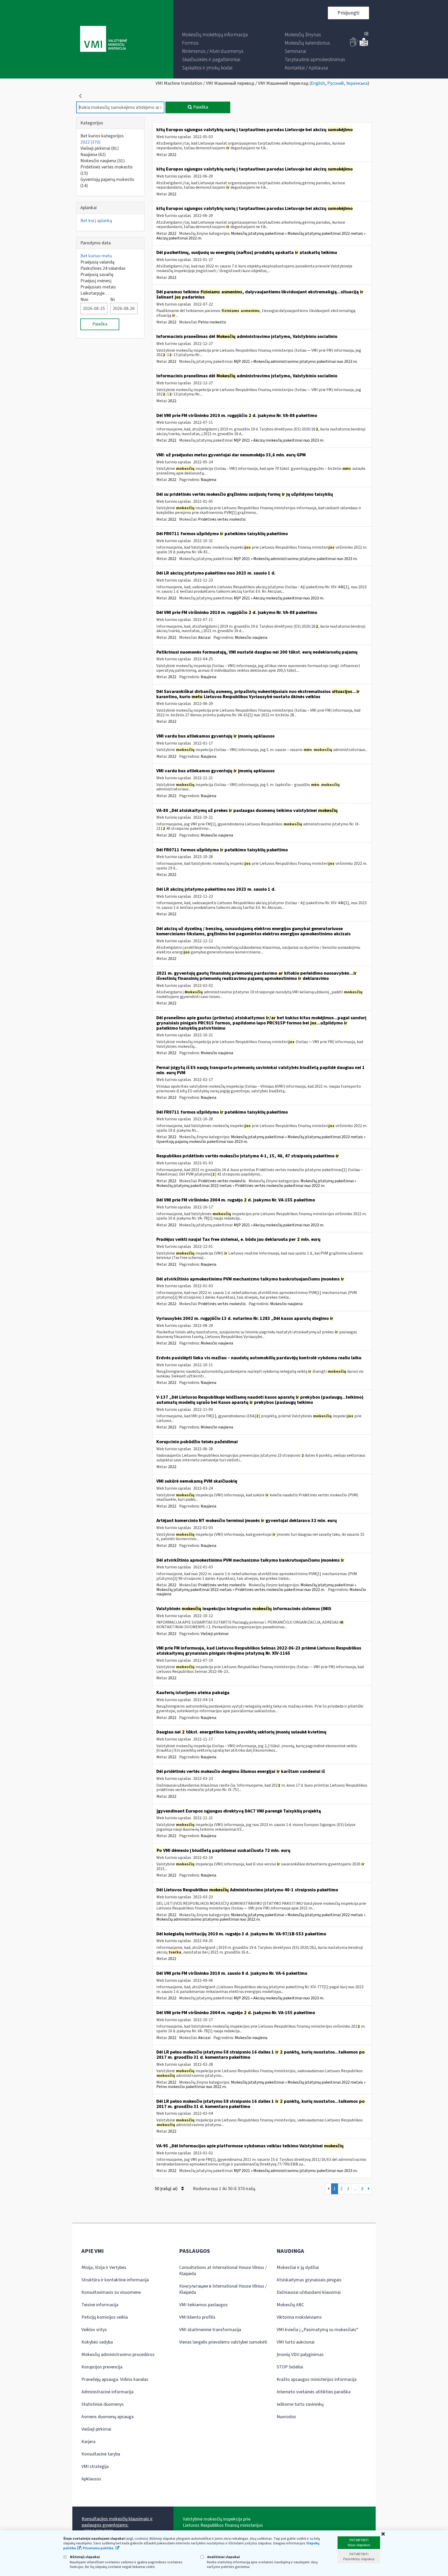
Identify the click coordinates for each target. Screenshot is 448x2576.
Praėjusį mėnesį (96, 281)
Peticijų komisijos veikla (105, 2317)
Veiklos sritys (94, 2330)
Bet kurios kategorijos (102, 136)
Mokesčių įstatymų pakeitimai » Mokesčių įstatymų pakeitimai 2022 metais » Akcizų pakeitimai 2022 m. (261, 236)
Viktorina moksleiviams (299, 2317)
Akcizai (204, 638)
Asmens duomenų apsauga (107, 2417)
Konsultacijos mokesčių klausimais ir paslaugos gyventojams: (117, 2522)
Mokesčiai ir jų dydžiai (298, 2267)
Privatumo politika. (99, 2548)
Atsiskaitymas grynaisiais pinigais (309, 2280)
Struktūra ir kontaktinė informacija (115, 2280)
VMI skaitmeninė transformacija (210, 2330)
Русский (335, 83)
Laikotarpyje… (95, 293)
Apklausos (91, 2479)
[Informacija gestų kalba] (354, 45)
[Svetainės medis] (366, 34)
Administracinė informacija (107, 2392)
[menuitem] (215, 35)
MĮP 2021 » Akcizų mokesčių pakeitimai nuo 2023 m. (279, 440)
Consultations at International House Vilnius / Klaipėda (223, 2271)
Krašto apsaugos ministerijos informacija (317, 2379)
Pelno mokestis (212, 322)
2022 (90, 142)
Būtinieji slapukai (85, 2557)
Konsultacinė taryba (101, 2454)
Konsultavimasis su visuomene (111, 2292)
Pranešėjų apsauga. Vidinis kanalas (115, 2379)
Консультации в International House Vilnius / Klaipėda (223, 2289)
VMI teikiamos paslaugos (203, 2305)
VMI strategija (95, 2467)
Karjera (88, 2442)
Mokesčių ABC (290, 2305)
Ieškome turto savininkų (300, 2404)
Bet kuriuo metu (96, 256)
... (355, 2189)
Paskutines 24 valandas (103, 268)
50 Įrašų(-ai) (167, 2189)
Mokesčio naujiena (103, 161)
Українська (357, 83)
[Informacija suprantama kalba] (364, 45)
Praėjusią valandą (97, 262)
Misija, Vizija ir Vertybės (104, 2267)
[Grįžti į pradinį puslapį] (80, 96)
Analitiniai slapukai (223, 2557)
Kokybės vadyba (97, 2342)
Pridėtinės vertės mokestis (107, 170)
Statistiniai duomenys (103, 2404)
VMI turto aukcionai (296, 2342)
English (318, 83)
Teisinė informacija (100, 2305)
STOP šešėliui (290, 2367)
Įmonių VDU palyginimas (300, 2355)
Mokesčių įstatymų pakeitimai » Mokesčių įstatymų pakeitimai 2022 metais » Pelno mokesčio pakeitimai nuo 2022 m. (261, 2085)
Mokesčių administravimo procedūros (118, 2355)
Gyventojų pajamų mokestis (107, 183)
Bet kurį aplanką (96, 221)
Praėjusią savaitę (97, 275)
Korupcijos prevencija (102, 2367)
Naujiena (93, 155)
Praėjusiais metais (98, 287)
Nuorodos (286, 2417)
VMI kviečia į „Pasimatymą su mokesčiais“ (317, 2330)
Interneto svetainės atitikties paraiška (314, 2392)
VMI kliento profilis (197, 2317)
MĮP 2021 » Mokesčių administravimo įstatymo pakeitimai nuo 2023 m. (296, 362)
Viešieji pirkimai (100, 148)
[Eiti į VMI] (104, 39)
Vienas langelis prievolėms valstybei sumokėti (223, 2342)
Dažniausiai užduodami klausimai (309, 2292)
